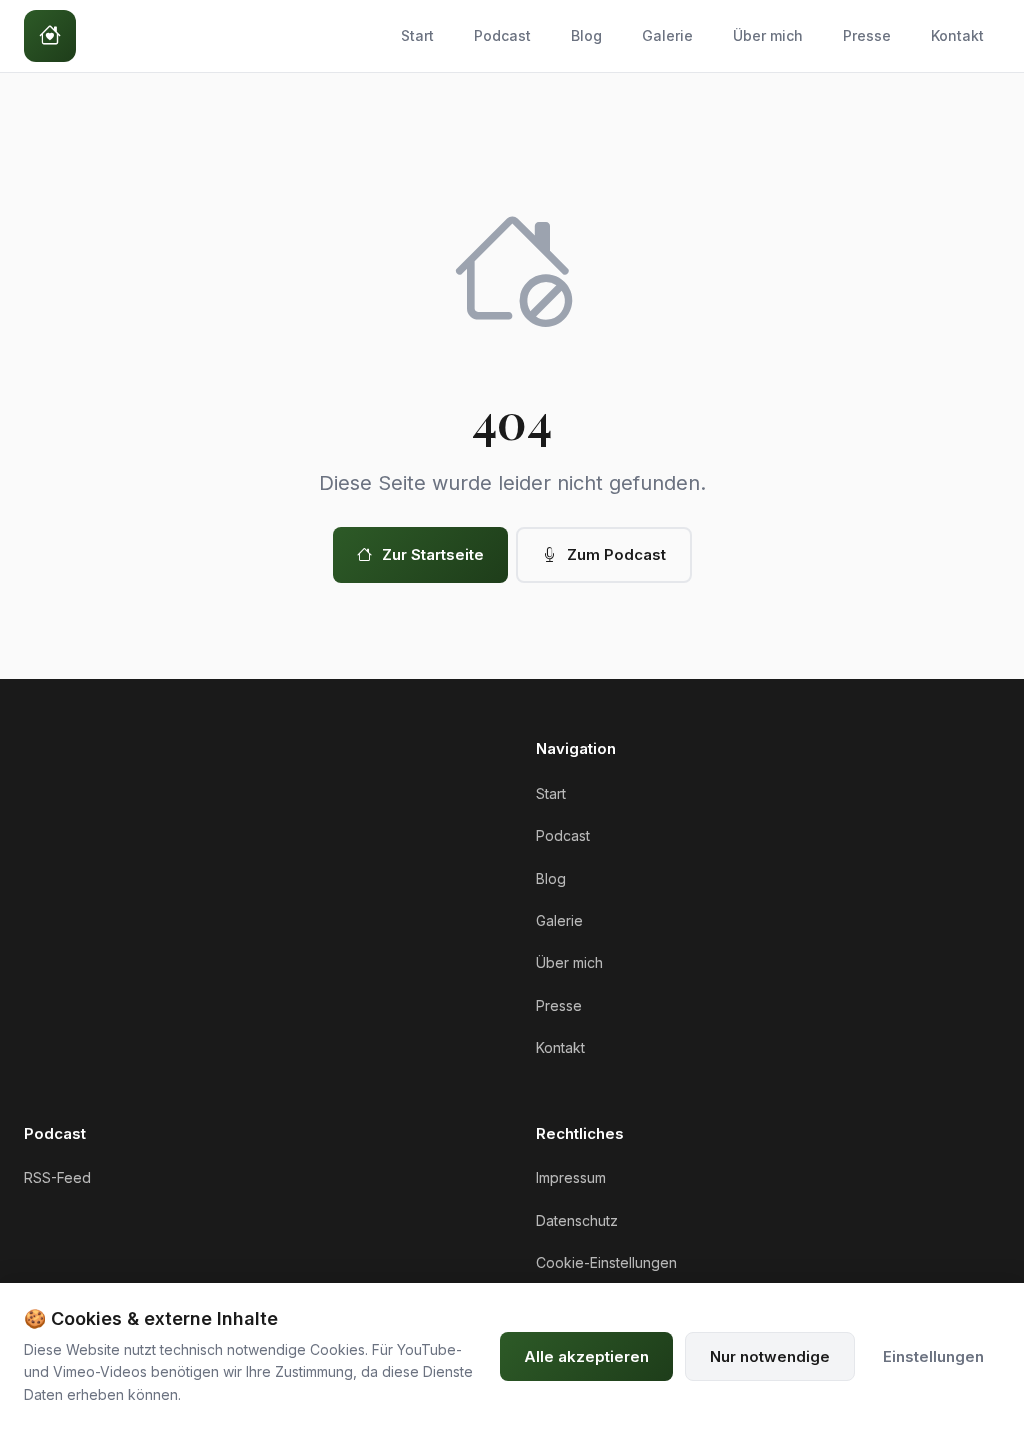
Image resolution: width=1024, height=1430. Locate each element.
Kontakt (957, 35)
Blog (586, 35)
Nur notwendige (770, 1356)
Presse (867, 35)
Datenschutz (577, 1220)
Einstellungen (933, 1356)
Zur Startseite (433, 554)
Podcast (502, 35)
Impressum (571, 1177)
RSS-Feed (57, 1177)
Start (417, 35)
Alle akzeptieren (586, 1356)
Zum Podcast (616, 554)
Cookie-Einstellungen (606, 1262)
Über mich (768, 35)
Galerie (667, 35)
